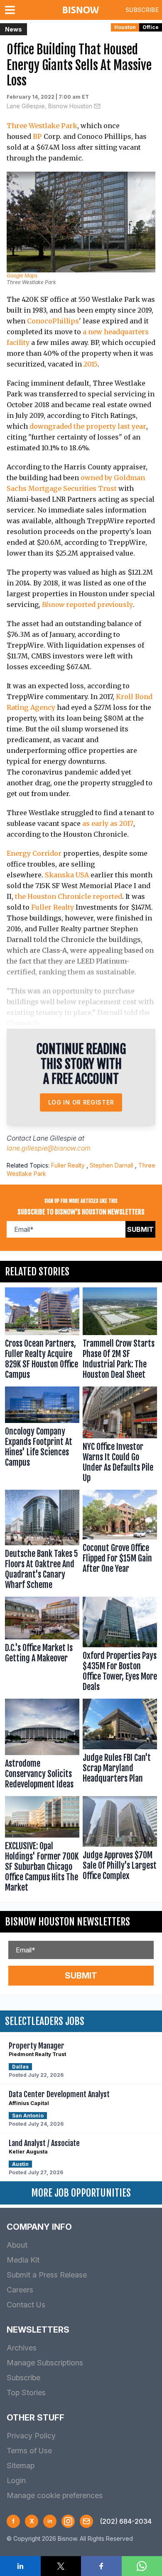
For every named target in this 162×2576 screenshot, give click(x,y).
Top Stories (26, 2393)
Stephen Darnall (112, 1165)
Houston (125, 27)
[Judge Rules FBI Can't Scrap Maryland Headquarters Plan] (120, 1746)
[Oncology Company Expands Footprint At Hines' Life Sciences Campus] (42, 1436)
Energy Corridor (34, 853)
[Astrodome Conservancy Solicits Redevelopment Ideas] (42, 1746)
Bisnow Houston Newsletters (67, 1922)
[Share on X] (61, 2566)
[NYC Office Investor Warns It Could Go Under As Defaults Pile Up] (120, 1436)
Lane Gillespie (55, 1138)
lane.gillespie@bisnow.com (49, 1148)
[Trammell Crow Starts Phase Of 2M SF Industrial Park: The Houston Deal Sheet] (120, 1335)
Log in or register (81, 1102)
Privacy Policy (31, 2436)
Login (16, 2480)
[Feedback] (86, 2521)
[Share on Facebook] (101, 2566)
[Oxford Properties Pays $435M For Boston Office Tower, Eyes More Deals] (120, 1646)
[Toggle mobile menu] (12, 10)
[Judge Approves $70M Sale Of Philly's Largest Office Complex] (120, 1846)
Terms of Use (29, 2451)
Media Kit (23, 2260)
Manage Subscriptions (45, 2363)
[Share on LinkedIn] (20, 2566)
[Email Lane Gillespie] (97, 106)
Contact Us (26, 2305)
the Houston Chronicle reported (69, 896)
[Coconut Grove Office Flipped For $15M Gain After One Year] (120, 1542)
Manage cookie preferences (55, 2495)
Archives (22, 2348)
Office (151, 27)
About (17, 2245)
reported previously (87, 605)
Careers (20, 2290)
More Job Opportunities (81, 2193)
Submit (140, 1229)
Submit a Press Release (47, 2275)
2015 (91, 364)
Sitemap (21, 2466)
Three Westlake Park (42, 126)
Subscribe (142, 10)
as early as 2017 (108, 823)
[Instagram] (68, 2521)
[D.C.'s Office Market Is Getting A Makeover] (42, 1646)
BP (37, 136)
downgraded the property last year (88, 426)
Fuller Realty (53, 907)
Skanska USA (67, 875)
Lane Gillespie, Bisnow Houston (49, 106)
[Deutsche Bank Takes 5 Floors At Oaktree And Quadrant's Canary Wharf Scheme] (42, 1542)
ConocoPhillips (53, 321)
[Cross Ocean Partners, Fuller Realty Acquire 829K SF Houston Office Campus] (42, 1335)
